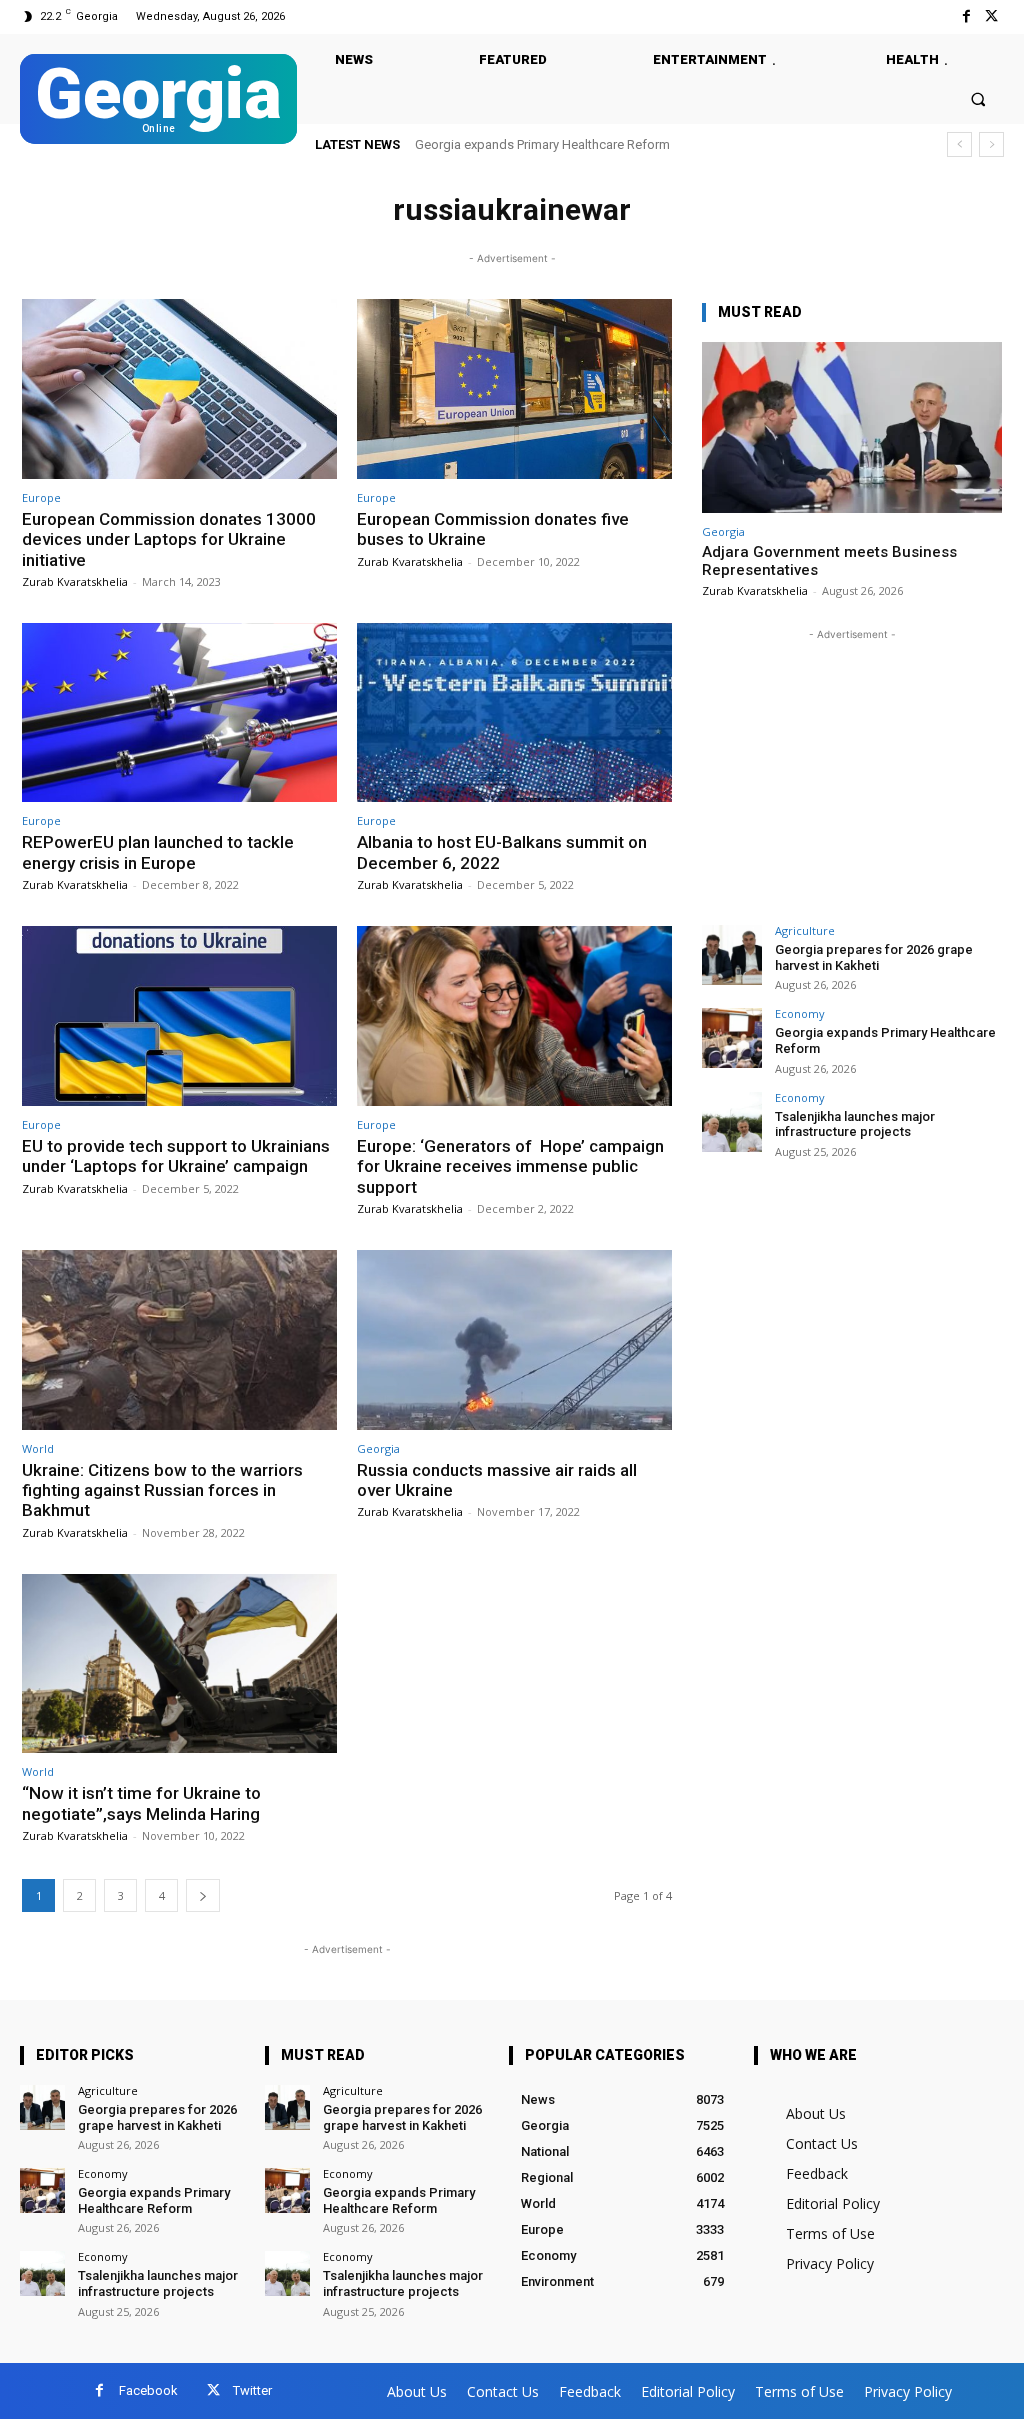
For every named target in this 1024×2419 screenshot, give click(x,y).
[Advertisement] (852, 770)
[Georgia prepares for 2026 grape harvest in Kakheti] (732, 955)
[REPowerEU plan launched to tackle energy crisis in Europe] (179, 713)
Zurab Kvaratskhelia (75, 581)
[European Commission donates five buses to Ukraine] (514, 389)
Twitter (252, 2390)
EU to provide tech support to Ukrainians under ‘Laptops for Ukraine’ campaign (176, 1156)
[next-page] (203, 1895)
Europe (41, 497)
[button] (978, 98)
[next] (991, 144)
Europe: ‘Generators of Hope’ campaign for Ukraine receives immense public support (510, 1166)
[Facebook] (966, 16)
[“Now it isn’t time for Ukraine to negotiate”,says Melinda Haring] (179, 1664)
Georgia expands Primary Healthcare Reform (154, 2200)
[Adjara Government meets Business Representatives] (852, 427)
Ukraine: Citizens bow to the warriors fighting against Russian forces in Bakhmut (162, 1490)
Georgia (378, 1448)
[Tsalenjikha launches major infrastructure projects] (732, 1122)
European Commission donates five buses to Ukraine (493, 529)
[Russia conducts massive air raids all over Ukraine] (514, 1340)
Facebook (148, 2390)
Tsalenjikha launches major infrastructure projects (558, 144)
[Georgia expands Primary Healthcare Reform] (732, 1038)
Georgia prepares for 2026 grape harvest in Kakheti (874, 957)
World (38, 1448)
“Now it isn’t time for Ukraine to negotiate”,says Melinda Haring (141, 1803)
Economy (800, 1013)
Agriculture (805, 930)
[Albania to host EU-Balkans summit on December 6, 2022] (514, 713)
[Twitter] (991, 16)
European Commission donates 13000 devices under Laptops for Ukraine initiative (169, 539)
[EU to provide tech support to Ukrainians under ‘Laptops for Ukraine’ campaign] (179, 1016)
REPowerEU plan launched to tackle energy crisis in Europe (158, 852)
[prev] (959, 144)
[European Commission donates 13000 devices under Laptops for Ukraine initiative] (179, 389)
